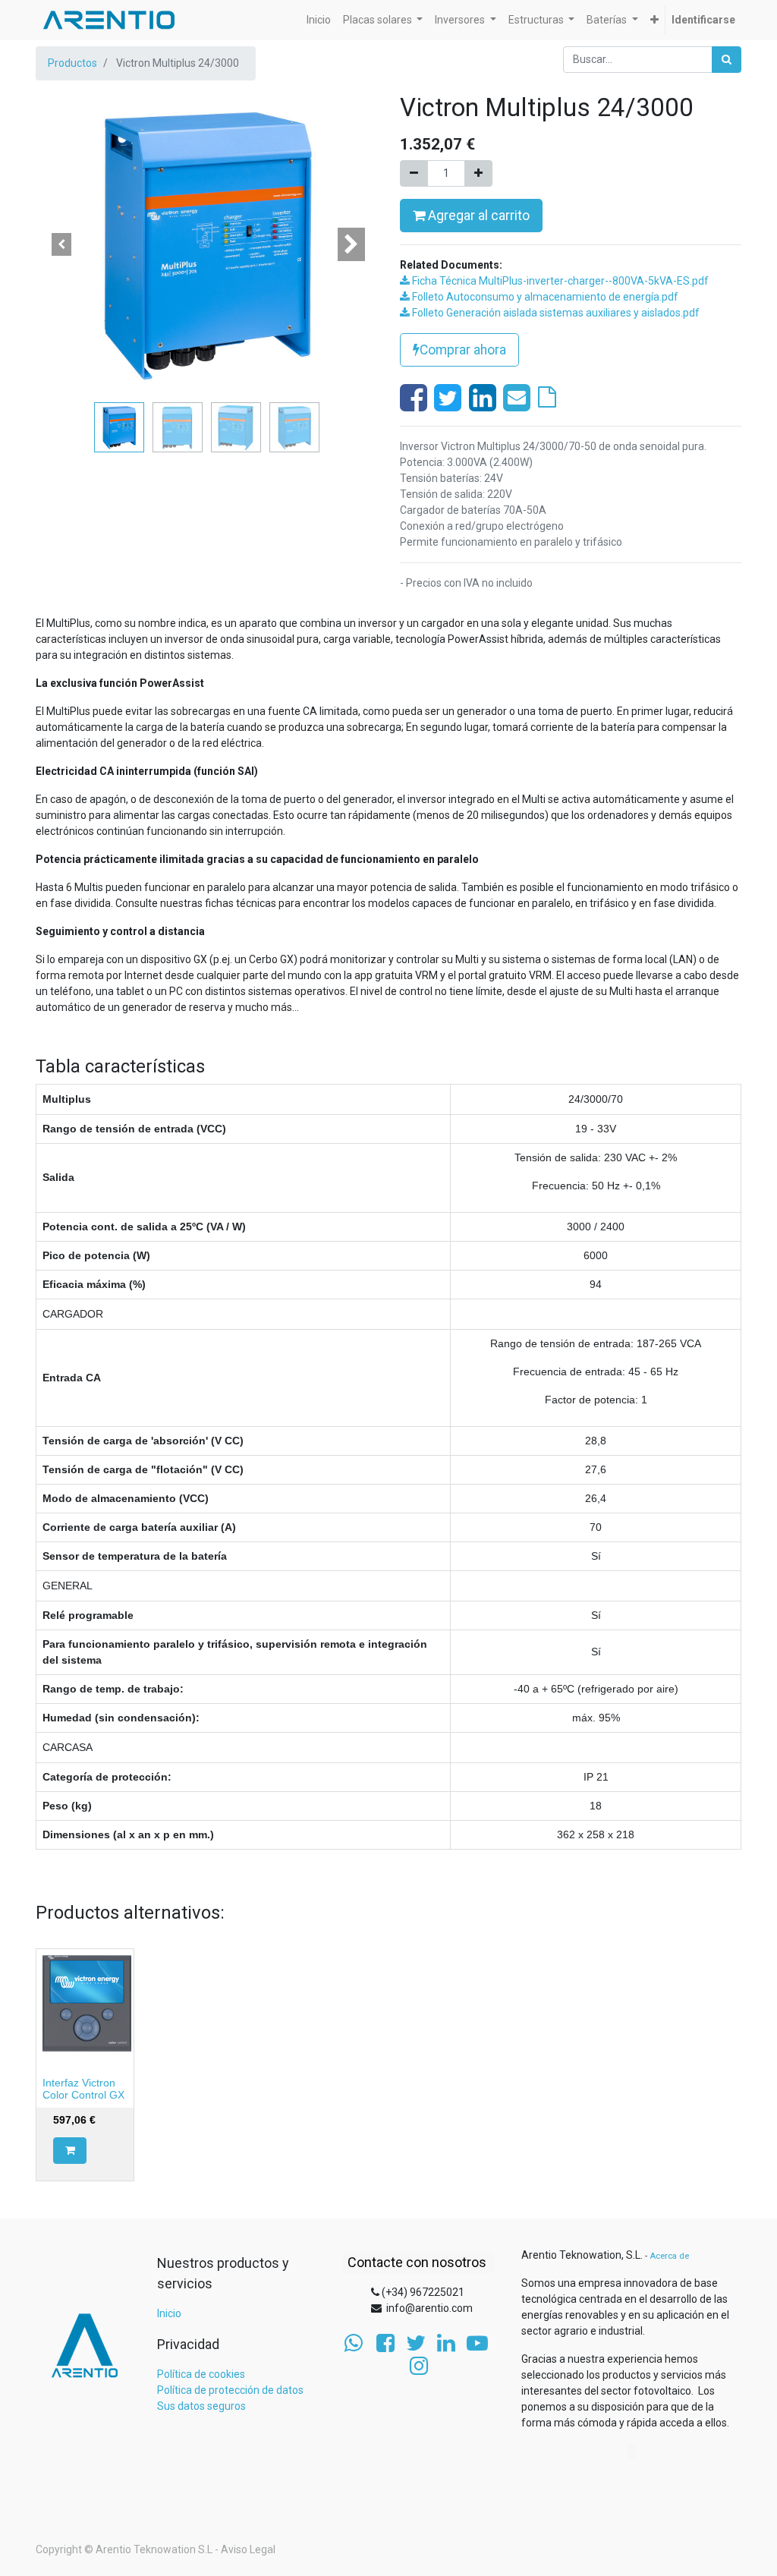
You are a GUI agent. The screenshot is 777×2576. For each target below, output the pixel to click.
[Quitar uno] (414, 173)
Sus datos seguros (201, 2406)
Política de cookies (201, 2374)
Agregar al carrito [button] (477, 216)
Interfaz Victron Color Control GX (83, 2089)
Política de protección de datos (230, 2390)
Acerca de (669, 2256)
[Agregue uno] (478, 173)
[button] (654, 20)
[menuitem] (319, 20)
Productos (72, 63)
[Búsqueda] (727, 60)
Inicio (169, 2313)
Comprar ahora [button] (463, 350)
